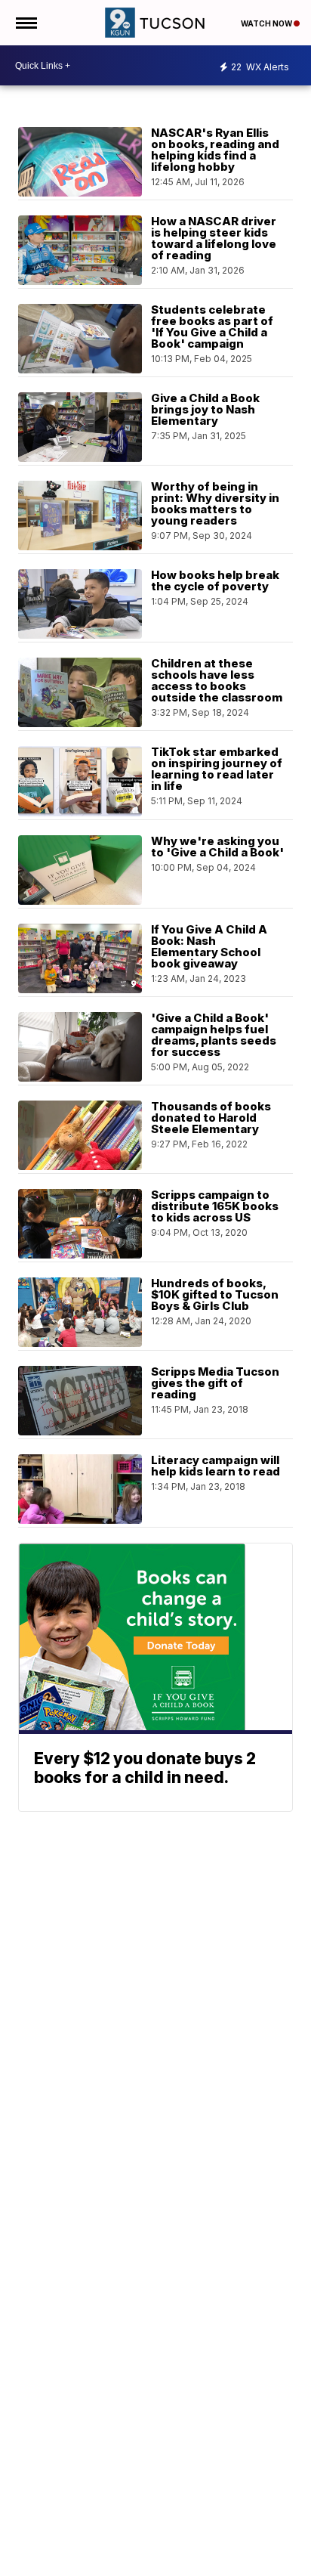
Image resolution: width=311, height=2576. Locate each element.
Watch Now (267, 23)
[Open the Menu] (25, 23)
